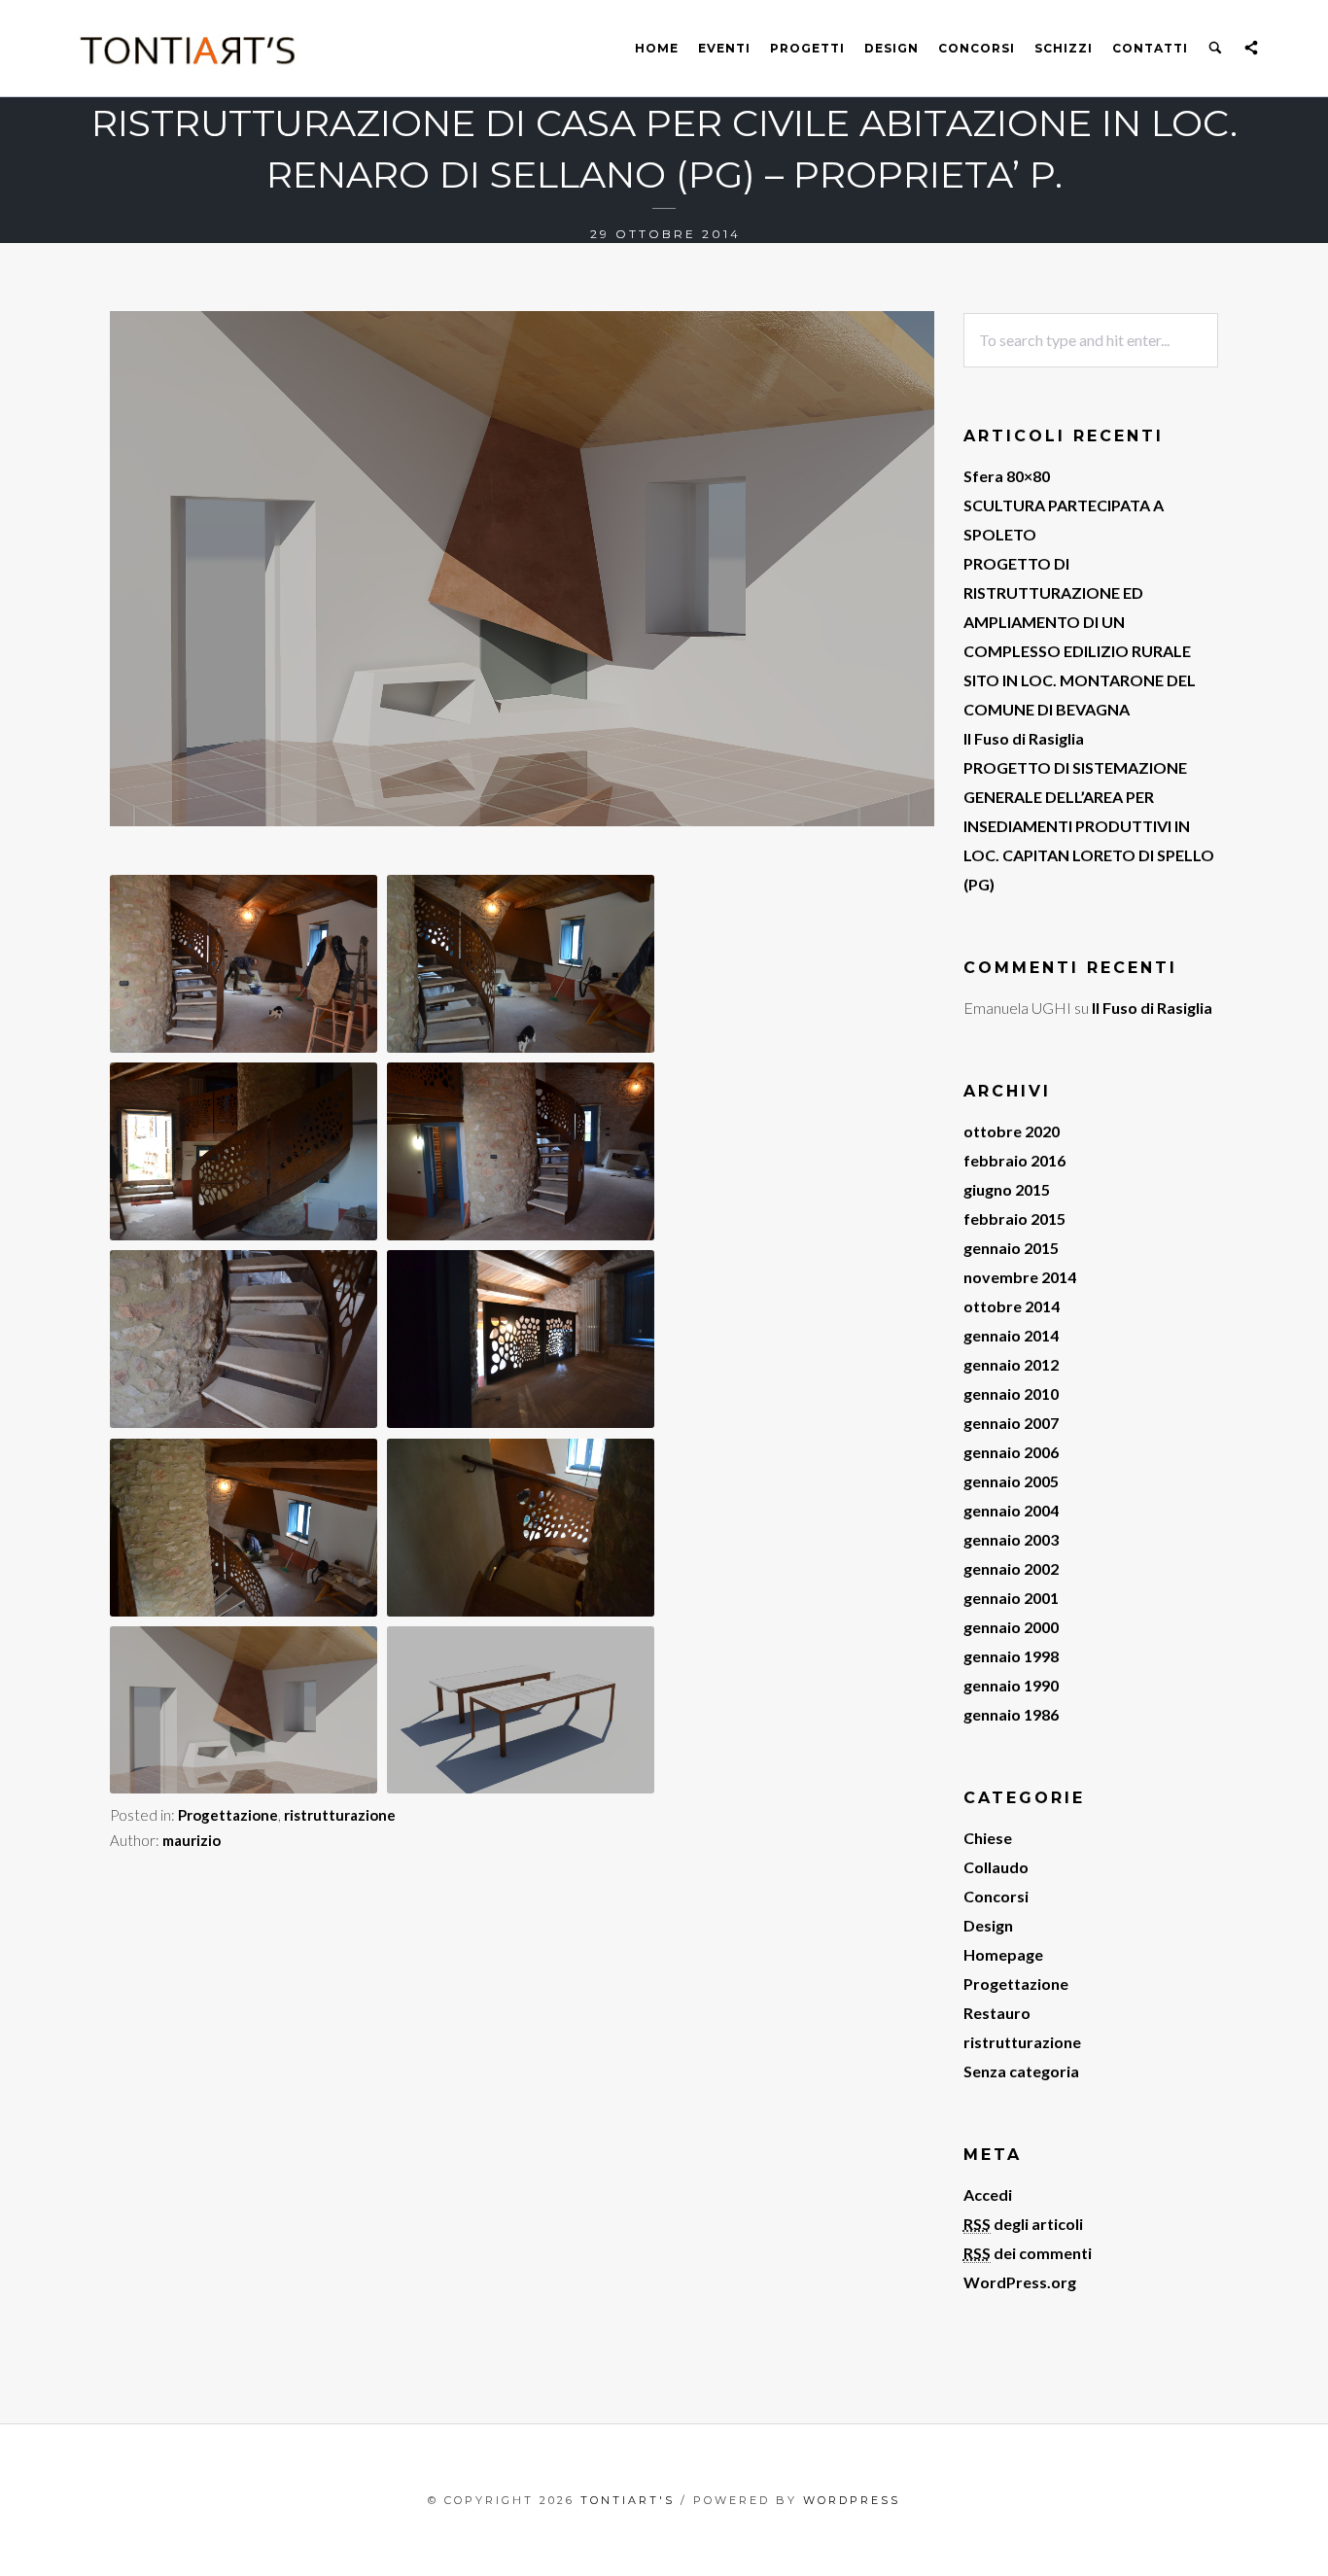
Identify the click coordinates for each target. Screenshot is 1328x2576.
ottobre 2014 (1012, 1306)
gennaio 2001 (1011, 1598)
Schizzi (1064, 48)
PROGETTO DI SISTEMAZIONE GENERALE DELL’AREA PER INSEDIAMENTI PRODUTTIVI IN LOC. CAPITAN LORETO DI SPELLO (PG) (1089, 826)
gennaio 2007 (1011, 1423)
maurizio (192, 1840)
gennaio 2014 (1011, 1335)
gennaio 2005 (1011, 1481)
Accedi (988, 2194)
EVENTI (724, 48)
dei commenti (1028, 2253)
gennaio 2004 (1011, 1510)
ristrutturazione (340, 1815)
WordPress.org (1020, 2282)
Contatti (1150, 48)
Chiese (988, 1838)
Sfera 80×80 (1007, 476)
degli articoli (1023, 2224)
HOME (657, 48)
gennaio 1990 (1011, 1685)
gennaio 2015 (1011, 1248)
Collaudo (996, 1867)
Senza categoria (1021, 2071)
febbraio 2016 (1014, 1160)
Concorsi (977, 48)
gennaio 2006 (1011, 1452)
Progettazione (228, 1815)
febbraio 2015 (1014, 1218)
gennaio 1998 (1011, 1656)
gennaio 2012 (1011, 1364)
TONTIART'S (628, 2500)
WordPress (852, 2500)
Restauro (997, 2013)
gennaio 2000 (1011, 1627)
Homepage (1003, 1954)
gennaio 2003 (1011, 1539)
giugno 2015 (1007, 1189)
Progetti (807, 48)
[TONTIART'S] (189, 49)
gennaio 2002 (1011, 1568)
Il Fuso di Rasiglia (1024, 738)
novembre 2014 (1020, 1277)
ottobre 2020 (1012, 1131)
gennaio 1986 (1011, 1714)
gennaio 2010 (1011, 1393)
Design (891, 48)
